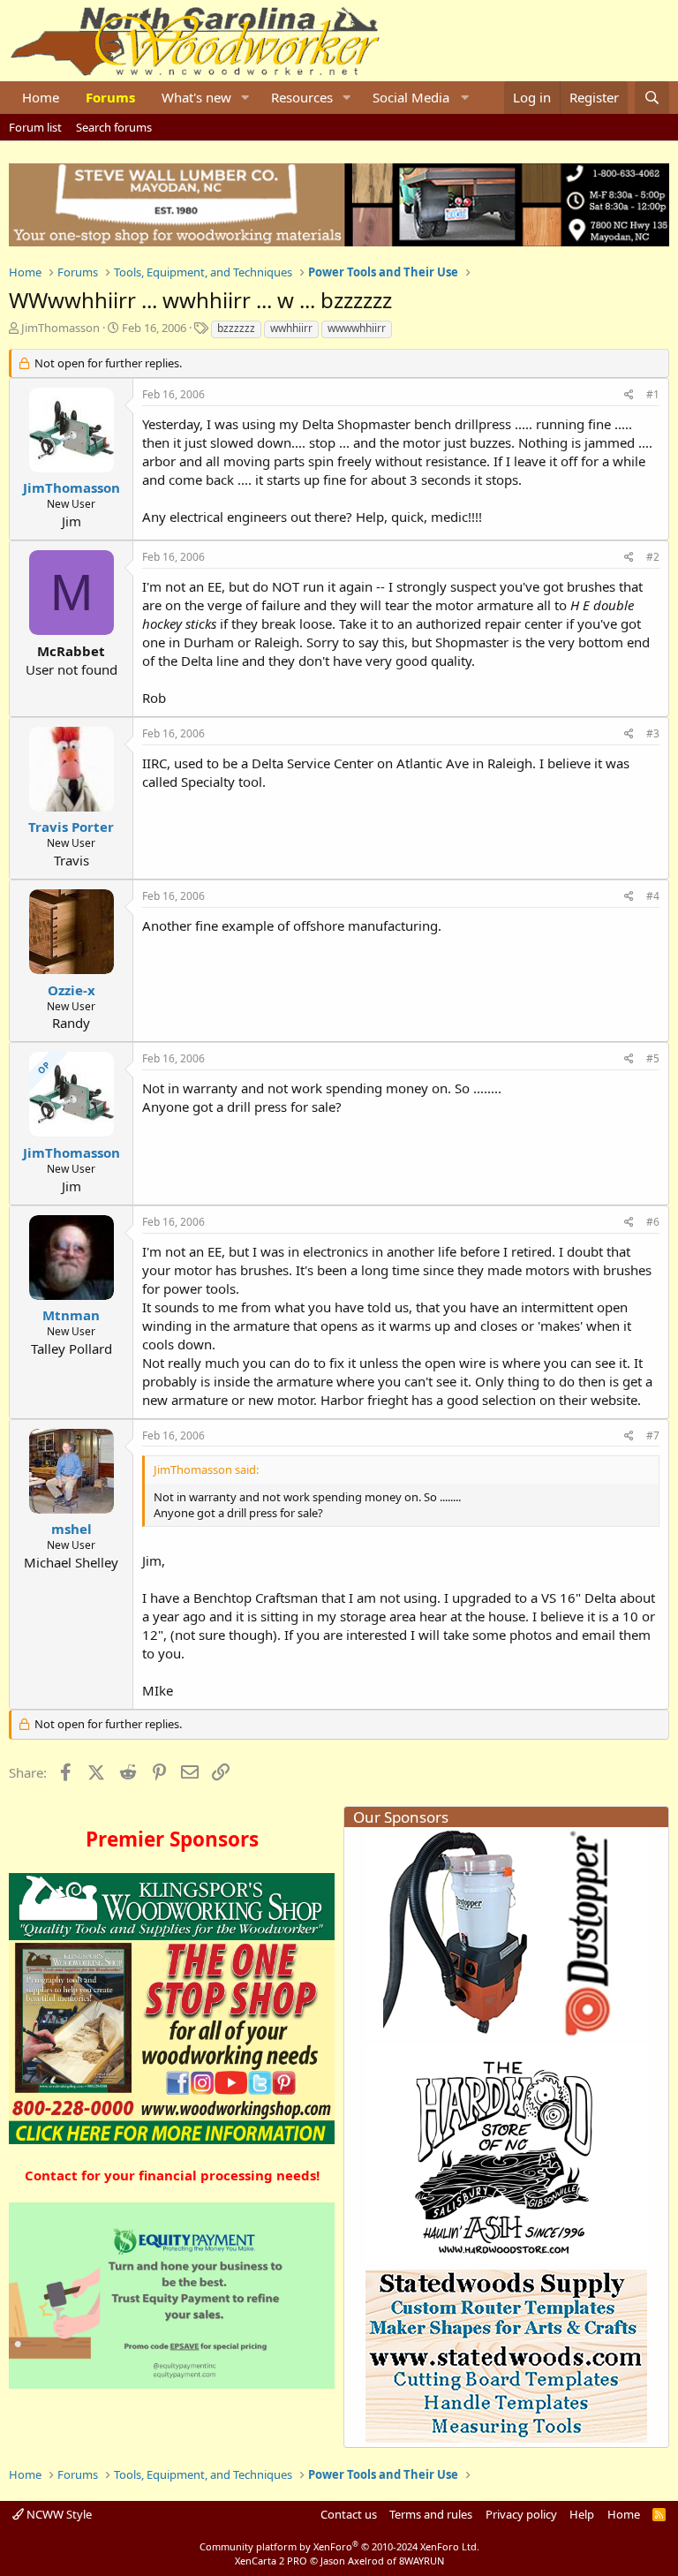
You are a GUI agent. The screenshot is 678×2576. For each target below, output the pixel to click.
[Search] (652, 98)
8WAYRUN (422, 2561)
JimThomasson (60, 328)
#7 (653, 1435)
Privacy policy (521, 2514)
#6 (653, 1222)
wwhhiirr (291, 328)
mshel (72, 1529)
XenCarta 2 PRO (271, 2561)
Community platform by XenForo (339, 2546)
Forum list (35, 127)
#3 (653, 733)
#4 (653, 896)
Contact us (349, 2514)
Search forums (114, 127)
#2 (653, 557)
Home (41, 97)
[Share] (629, 395)
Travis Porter (71, 827)
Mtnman (71, 1315)
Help (582, 2514)
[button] (245, 98)
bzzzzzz (236, 328)
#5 (653, 1058)
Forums (110, 97)
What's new (196, 97)
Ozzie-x (72, 990)
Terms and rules (431, 2514)
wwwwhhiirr (357, 328)
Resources (302, 97)
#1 (653, 394)
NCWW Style (58, 2514)
